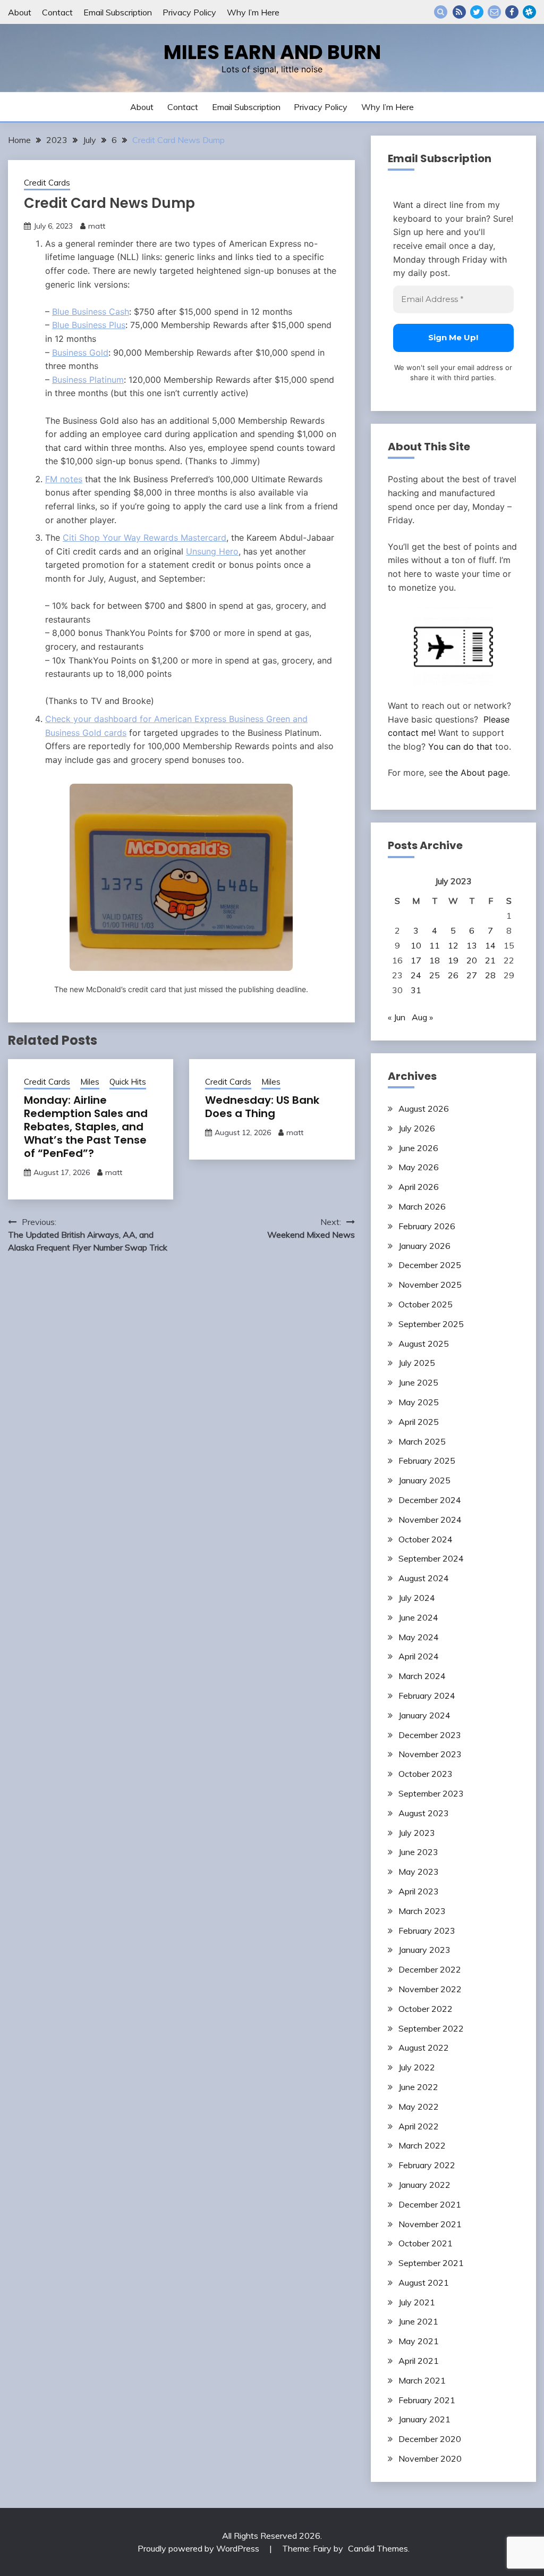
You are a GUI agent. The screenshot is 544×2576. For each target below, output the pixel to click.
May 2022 (419, 2107)
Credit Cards (47, 183)
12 (453, 945)
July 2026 (417, 1128)
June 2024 (418, 1617)
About (20, 12)
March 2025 (422, 1441)
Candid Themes (378, 2548)
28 (490, 975)
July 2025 (417, 1363)
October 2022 (426, 2009)
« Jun (397, 1017)
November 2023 (430, 1754)
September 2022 (431, 2028)
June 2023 (418, 1852)
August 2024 (424, 1578)
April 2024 (419, 1656)
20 (472, 960)
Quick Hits (128, 1082)
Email (494, 12)
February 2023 (427, 1931)
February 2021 (427, 2400)
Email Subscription (118, 12)
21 (490, 960)
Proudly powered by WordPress (199, 2548)
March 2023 (422, 1911)
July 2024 (417, 1598)
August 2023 (424, 1813)
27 (472, 975)
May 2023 (419, 1872)
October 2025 (426, 1304)
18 (435, 960)
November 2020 (430, 2458)
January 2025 (424, 1480)
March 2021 (422, 2380)
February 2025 (427, 1461)
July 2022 (417, 2067)
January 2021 (424, 2419)
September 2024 (431, 1558)
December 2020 (430, 2439)
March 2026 (422, 1206)
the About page (477, 773)
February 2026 (427, 1226)
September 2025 (431, 1324)
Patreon (529, 12)
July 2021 (417, 2302)
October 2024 (426, 1539)
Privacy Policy (189, 12)
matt (97, 226)
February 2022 (427, 2165)
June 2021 (418, 2321)
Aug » (422, 1017)
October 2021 (426, 2243)
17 (416, 960)
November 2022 (430, 1989)
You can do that (460, 746)
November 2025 (430, 1285)
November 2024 (430, 1520)
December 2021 (430, 2204)
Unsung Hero (212, 551)
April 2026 (419, 1187)
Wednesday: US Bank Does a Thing (262, 1107)
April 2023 (419, 1891)
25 (435, 975)
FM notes (64, 479)
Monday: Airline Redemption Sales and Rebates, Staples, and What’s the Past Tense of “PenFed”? (86, 1127)
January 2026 (424, 1246)
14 (490, 945)
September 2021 (431, 2263)
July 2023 (417, 1833)
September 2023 (431, 1793)
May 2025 (419, 1402)
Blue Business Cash (91, 312)
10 (416, 945)
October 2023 (426, 1774)
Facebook (512, 12)
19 (453, 960)
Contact (57, 12)
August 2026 (424, 1109)
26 (453, 975)
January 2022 (424, 2185)
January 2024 (424, 1715)
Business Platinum (88, 380)
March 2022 (422, 2145)
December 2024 (430, 1500)
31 (416, 990)
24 (416, 975)
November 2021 (430, 2224)
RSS (459, 12)
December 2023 (430, 1735)
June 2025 (418, 1382)
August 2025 (424, 1344)
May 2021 (419, 2341)
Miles (90, 1082)
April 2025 (419, 1422)
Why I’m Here (253, 12)
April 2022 (419, 2126)
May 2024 (419, 1637)
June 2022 (418, 2087)
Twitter (477, 12)
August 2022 (424, 2048)
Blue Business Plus (89, 325)
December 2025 (430, 1265)
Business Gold (80, 353)
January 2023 (424, 1950)
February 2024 (427, 1696)
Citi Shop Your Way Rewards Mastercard (144, 538)
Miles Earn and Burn (272, 52)
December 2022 (430, 1969)
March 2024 (422, 1676)
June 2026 (418, 1148)
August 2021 (424, 2283)
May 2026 (419, 1167)
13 (472, 945)
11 (435, 945)
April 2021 (419, 2361)
